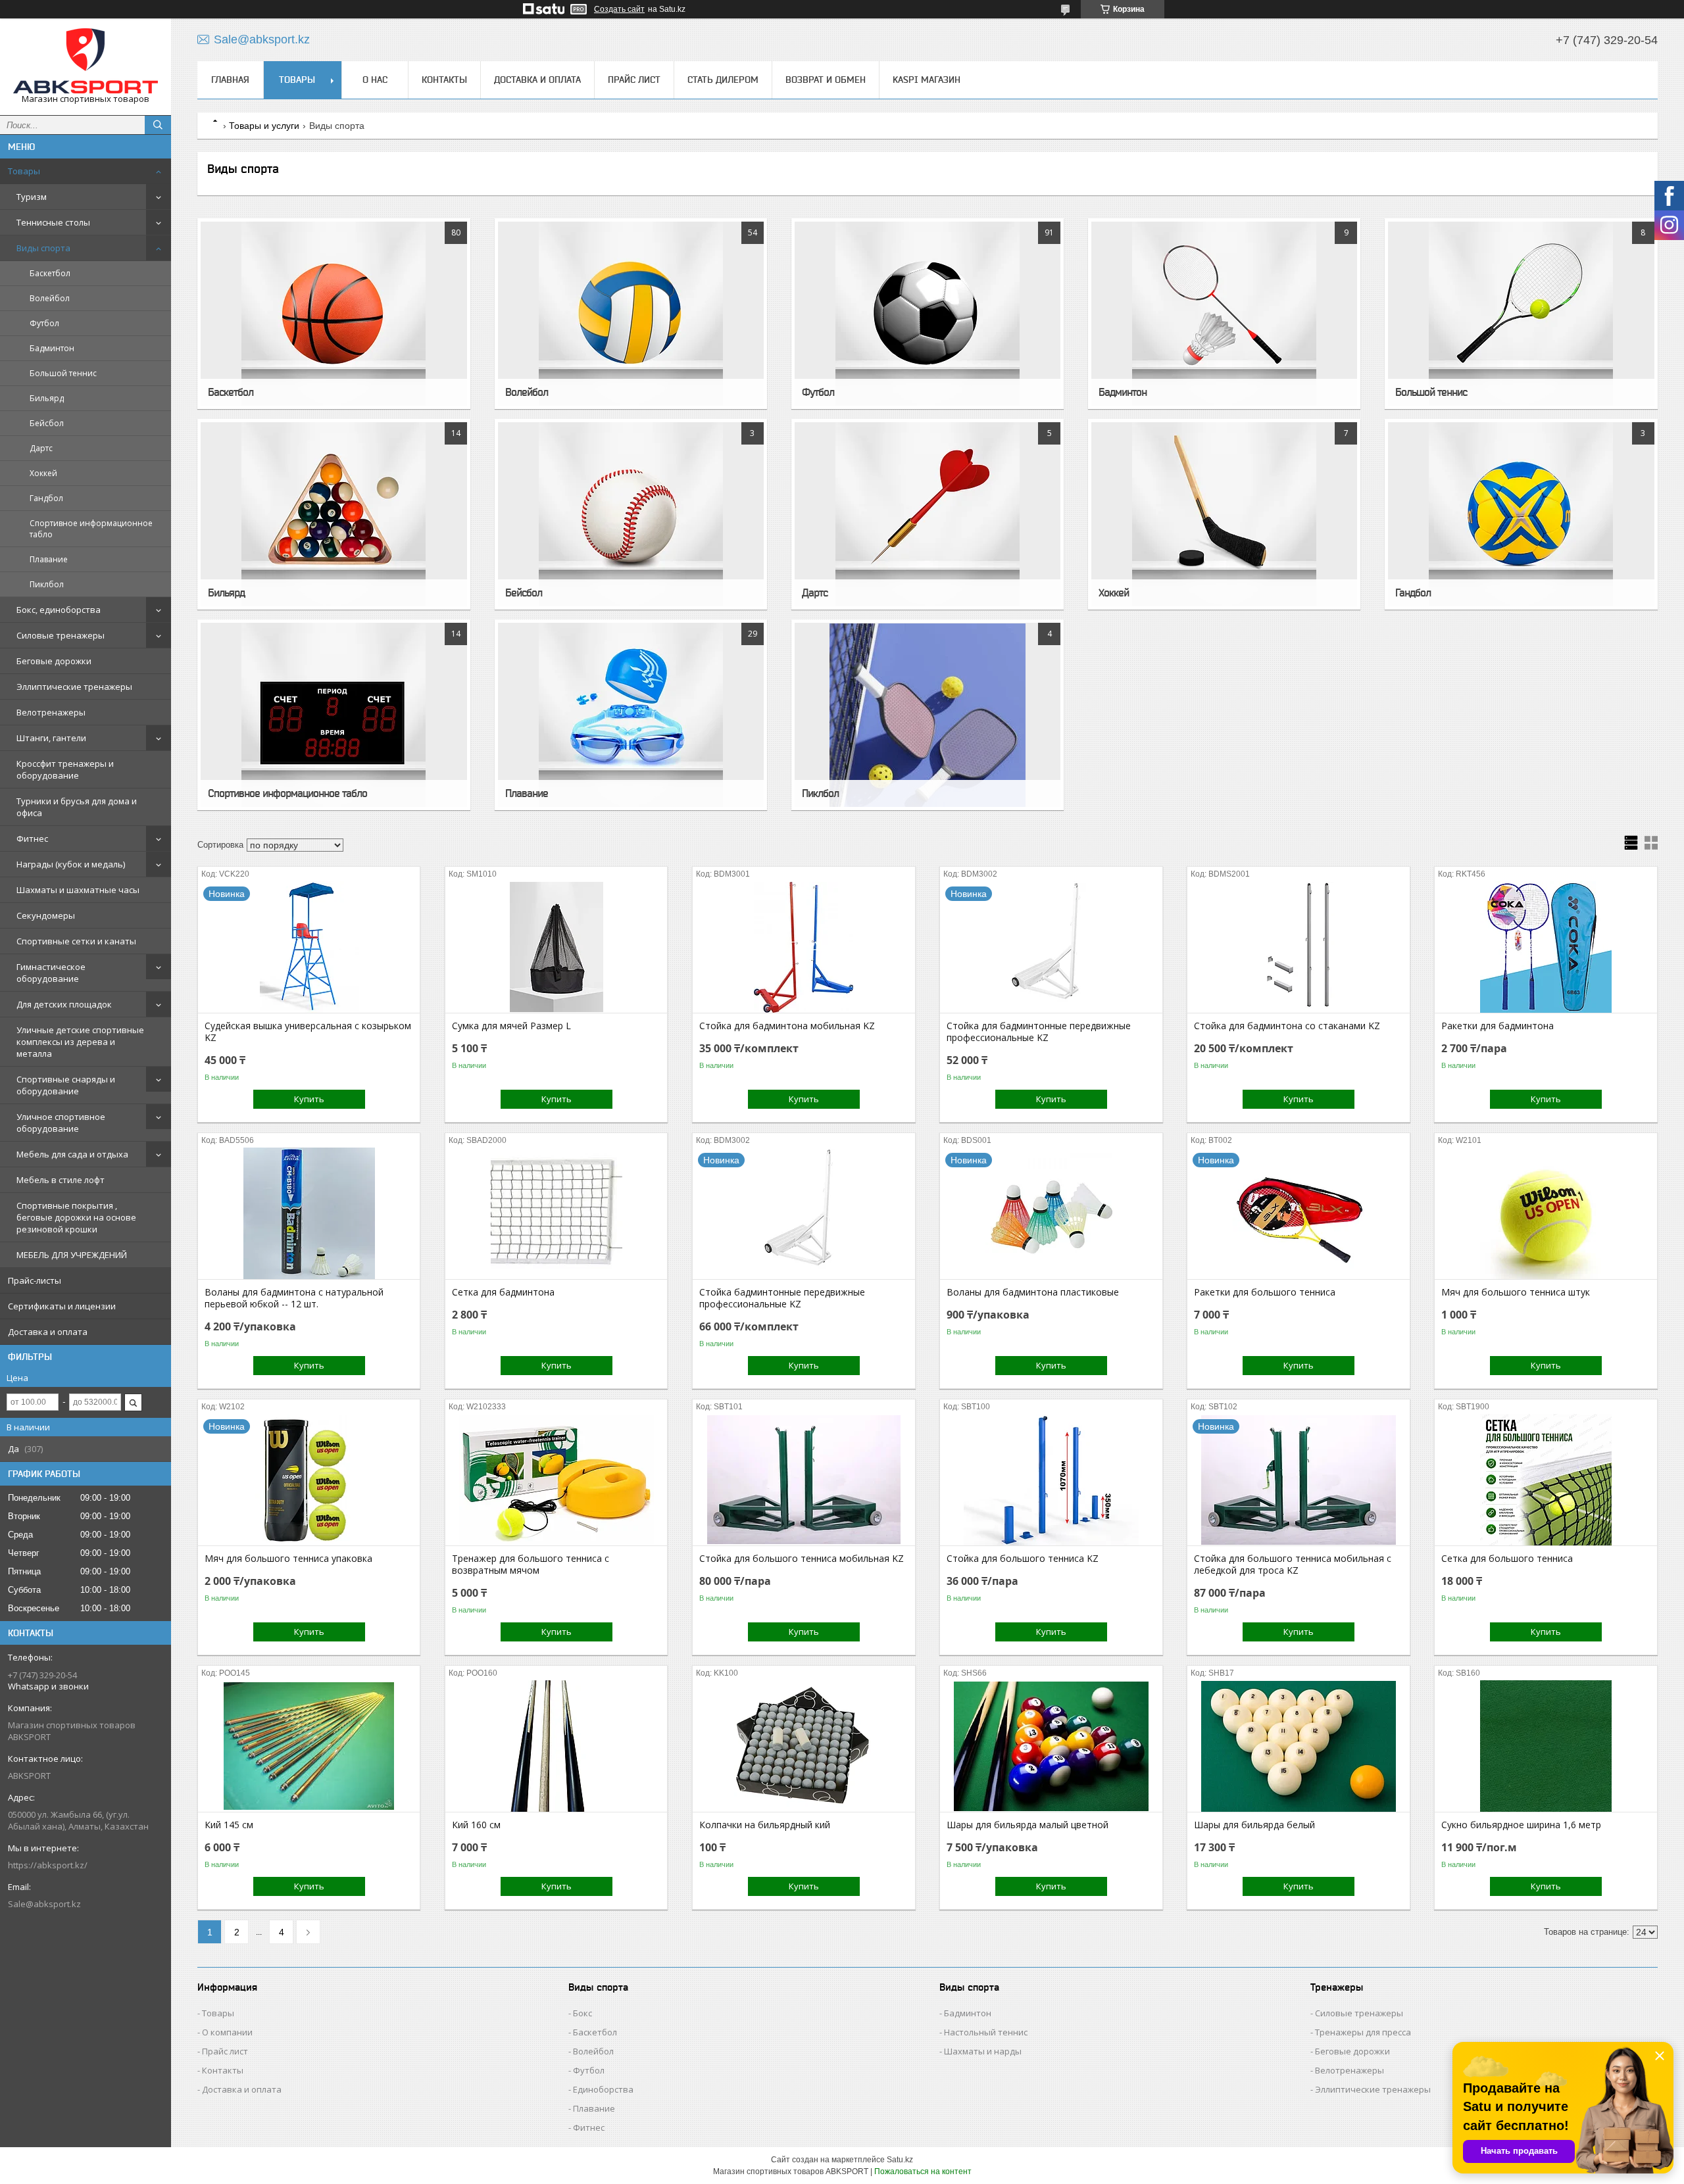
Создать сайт (619, 9)
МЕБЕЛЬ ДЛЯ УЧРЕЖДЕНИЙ (72, 1255)
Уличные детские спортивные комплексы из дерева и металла (80, 1042)
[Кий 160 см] (556, 1746)
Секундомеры (46, 915)
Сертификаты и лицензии (62, 1306)
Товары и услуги (264, 126)
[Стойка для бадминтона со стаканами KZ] (1298, 947)
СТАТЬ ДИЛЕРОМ (723, 80)
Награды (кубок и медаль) (71, 864)
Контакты (223, 2070)
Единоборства (603, 2089)
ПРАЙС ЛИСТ (634, 80)
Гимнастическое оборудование (51, 973)
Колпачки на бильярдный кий (765, 1825)
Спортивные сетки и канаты (76, 941)
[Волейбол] (631, 314)
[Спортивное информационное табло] (334, 715)
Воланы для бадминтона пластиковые (1033, 1292)
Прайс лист (225, 2051)
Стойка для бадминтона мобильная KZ (787, 1026)
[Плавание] (631, 715)
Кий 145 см (229, 1825)
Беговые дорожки (54, 661)
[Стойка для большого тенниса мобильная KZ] (804, 1480)
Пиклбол (47, 584)
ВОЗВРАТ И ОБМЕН (826, 80)
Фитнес (32, 838)
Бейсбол (47, 423)
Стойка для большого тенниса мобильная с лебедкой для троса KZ (1293, 1565)
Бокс (582, 2013)
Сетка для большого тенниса (1507, 1559)
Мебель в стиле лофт (61, 1180)
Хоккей (43, 473)
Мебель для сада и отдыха (72, 1154)
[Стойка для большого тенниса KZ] (1051, 1480)
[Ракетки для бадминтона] (1546, 947)
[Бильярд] (334, 514)
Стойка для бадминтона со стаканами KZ (1287, 1026)
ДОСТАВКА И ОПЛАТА (537, 80)
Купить (309, 1099)
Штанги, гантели (51, 738)
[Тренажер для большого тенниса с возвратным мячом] (556, 1480)
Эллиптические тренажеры (74, 687)
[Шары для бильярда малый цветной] (1051, 1746)
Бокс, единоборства (59, 610)
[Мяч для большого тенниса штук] (1546, 1213)
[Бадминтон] (1224, 314)
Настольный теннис (986, 2032)
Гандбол (46, 498)
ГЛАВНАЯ (230, 80)
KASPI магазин (927, 80)
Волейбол (50, 298)
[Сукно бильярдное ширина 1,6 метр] (1546, 1746)
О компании (227, 2032)
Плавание (49, 559)
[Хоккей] (1224, 514)
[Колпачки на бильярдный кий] (804, 1746)
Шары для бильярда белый (1254, 1825)
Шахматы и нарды (983, 2051)
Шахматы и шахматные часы (78, 890)
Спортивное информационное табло (91, 529)
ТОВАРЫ (297, 80)
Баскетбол (50, 273)
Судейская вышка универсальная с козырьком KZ (308, 1032)
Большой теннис (63, 373)
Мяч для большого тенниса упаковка (288, 1559)
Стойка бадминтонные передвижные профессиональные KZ (782, 1298)
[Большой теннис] (1521, 314)
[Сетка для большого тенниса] (1546, 1480)
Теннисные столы (53, 222)
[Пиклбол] (928, 715)
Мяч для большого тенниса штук (1516, 1292)
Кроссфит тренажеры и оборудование (65, 769)
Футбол (44, 323)
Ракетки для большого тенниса (1265, 1292)
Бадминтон (52, 348)
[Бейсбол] (631, 514)
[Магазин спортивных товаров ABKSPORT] (86, 61)
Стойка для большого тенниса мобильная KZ (802, 1559)
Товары (24, 171)
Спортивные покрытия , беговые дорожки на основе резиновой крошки (76, 1217)
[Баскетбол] (334, 314)
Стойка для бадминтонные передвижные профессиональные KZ (1039, 1032)
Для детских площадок (64, 1004)
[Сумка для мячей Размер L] (556, 947)
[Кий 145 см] (309, 1746)
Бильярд (47, 398)
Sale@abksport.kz (44, 1904)
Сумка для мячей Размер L (511, 1026)
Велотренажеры (51, 712)
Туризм (32, 197)
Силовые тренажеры (61, 635)
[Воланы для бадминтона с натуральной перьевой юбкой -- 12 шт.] (309, 1213)
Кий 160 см (476, 1825)
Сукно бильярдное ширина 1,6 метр (1521, 1825)
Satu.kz (900, 2160)
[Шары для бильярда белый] (1298, 1746)
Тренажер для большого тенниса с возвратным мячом (531, 1565)
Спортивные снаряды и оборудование (66, 1085)
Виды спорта (43, 248)
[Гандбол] (1521, 514)
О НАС (375, 80)
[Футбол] (928, 314)
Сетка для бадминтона (503, 1292)
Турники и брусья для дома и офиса (77, 807)
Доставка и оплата (48, 1332)
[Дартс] (928, 514)
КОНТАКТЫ (444, 80)
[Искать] (158, 125)
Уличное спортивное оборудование (61, 1123)
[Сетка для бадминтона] (556, 1213)
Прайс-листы (35, 1280)
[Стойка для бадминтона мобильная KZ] (804, 947)
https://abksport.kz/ (48, 1865)
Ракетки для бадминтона (1498, 1026)
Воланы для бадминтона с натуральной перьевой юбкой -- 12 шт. (294, 1298)
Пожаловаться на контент (923, 2172)
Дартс (41, 448)
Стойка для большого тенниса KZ (1023, 1559)
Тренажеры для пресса (1363, 2032)
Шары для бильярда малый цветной (1028, 1825)
